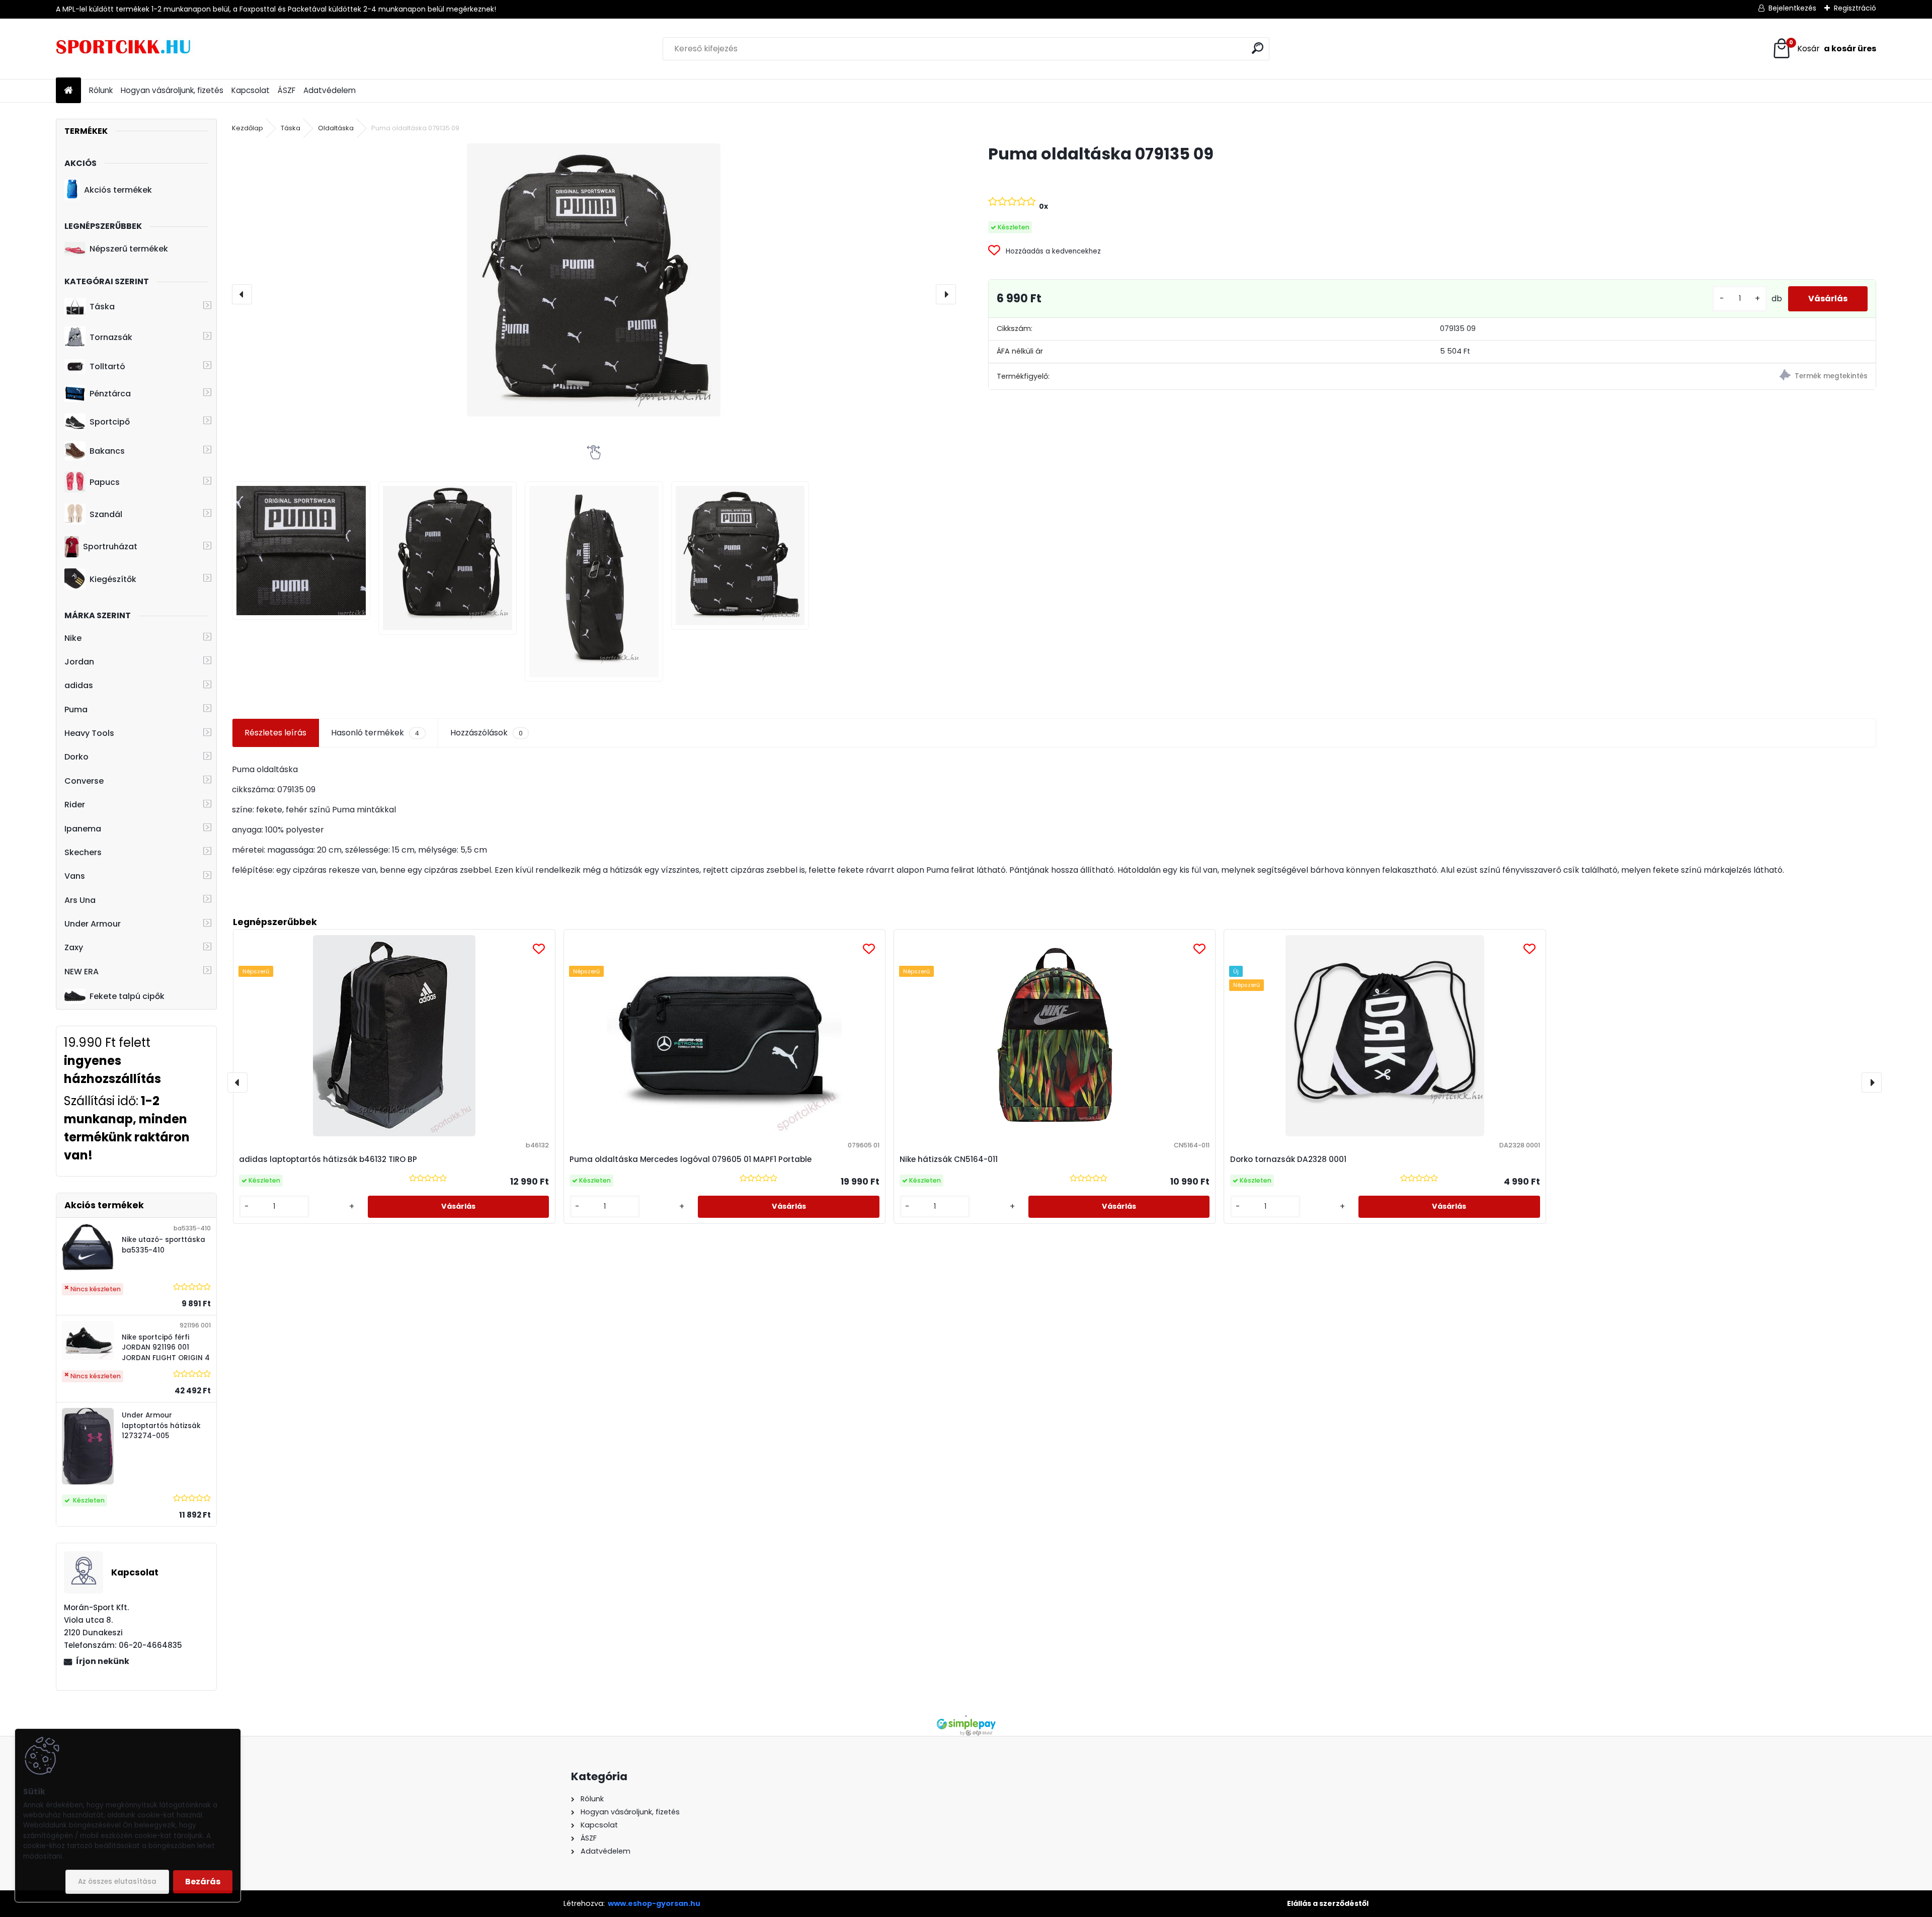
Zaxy (74, 947)
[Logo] (125, 49)
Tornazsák (111, 337)
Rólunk (101, 90)
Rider (75, 805)
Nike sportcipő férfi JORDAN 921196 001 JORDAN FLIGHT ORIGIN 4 (166, 1348)
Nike (73, 638)
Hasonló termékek (375, 733)
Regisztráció (1855, 8)
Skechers (83, 852)
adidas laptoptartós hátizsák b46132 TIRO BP (328, 1159)
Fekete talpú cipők (127, 996)
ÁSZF (287, 90)
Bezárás (203, 1882)
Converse (84, 781)
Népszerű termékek (129, 249)
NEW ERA (82, 972)
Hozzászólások (487, 733)
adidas (79, 685)
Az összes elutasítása (117, 1882)
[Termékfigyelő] (1654, 377)
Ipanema (83, 829)
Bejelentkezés (1792, 8)
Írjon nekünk (103, 1661)
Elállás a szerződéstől (1328, 1903)
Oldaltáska (336, 128)
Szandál (106, 514)
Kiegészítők (113, 579)
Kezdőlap (248, 128)
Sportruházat (110, 547)
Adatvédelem (330, 90)
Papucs (105, 482)
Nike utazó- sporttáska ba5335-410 (164, 1245)
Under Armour (93, 924)
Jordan (79, 662)
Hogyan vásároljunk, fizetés (172, 90)
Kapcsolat (251, 90)
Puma (76, 710)
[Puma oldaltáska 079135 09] (594, 280)
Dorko (76, 757)
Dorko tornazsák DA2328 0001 (1288, 1159)
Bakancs (107, 451)
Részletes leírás (275, 733)
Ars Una (80, 900)
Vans (75, 876)
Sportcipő (110, 422)
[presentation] (242, 294)
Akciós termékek (118, 190)
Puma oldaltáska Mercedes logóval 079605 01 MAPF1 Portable (691, 1159)
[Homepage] (68, 91)
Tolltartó (107, 366)
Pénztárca (110, 394)
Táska (102, 307)
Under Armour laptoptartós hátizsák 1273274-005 (161, 1426)
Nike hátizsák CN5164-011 (949, 1159)
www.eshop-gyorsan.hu (654, 1903)
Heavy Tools (89, 733)
